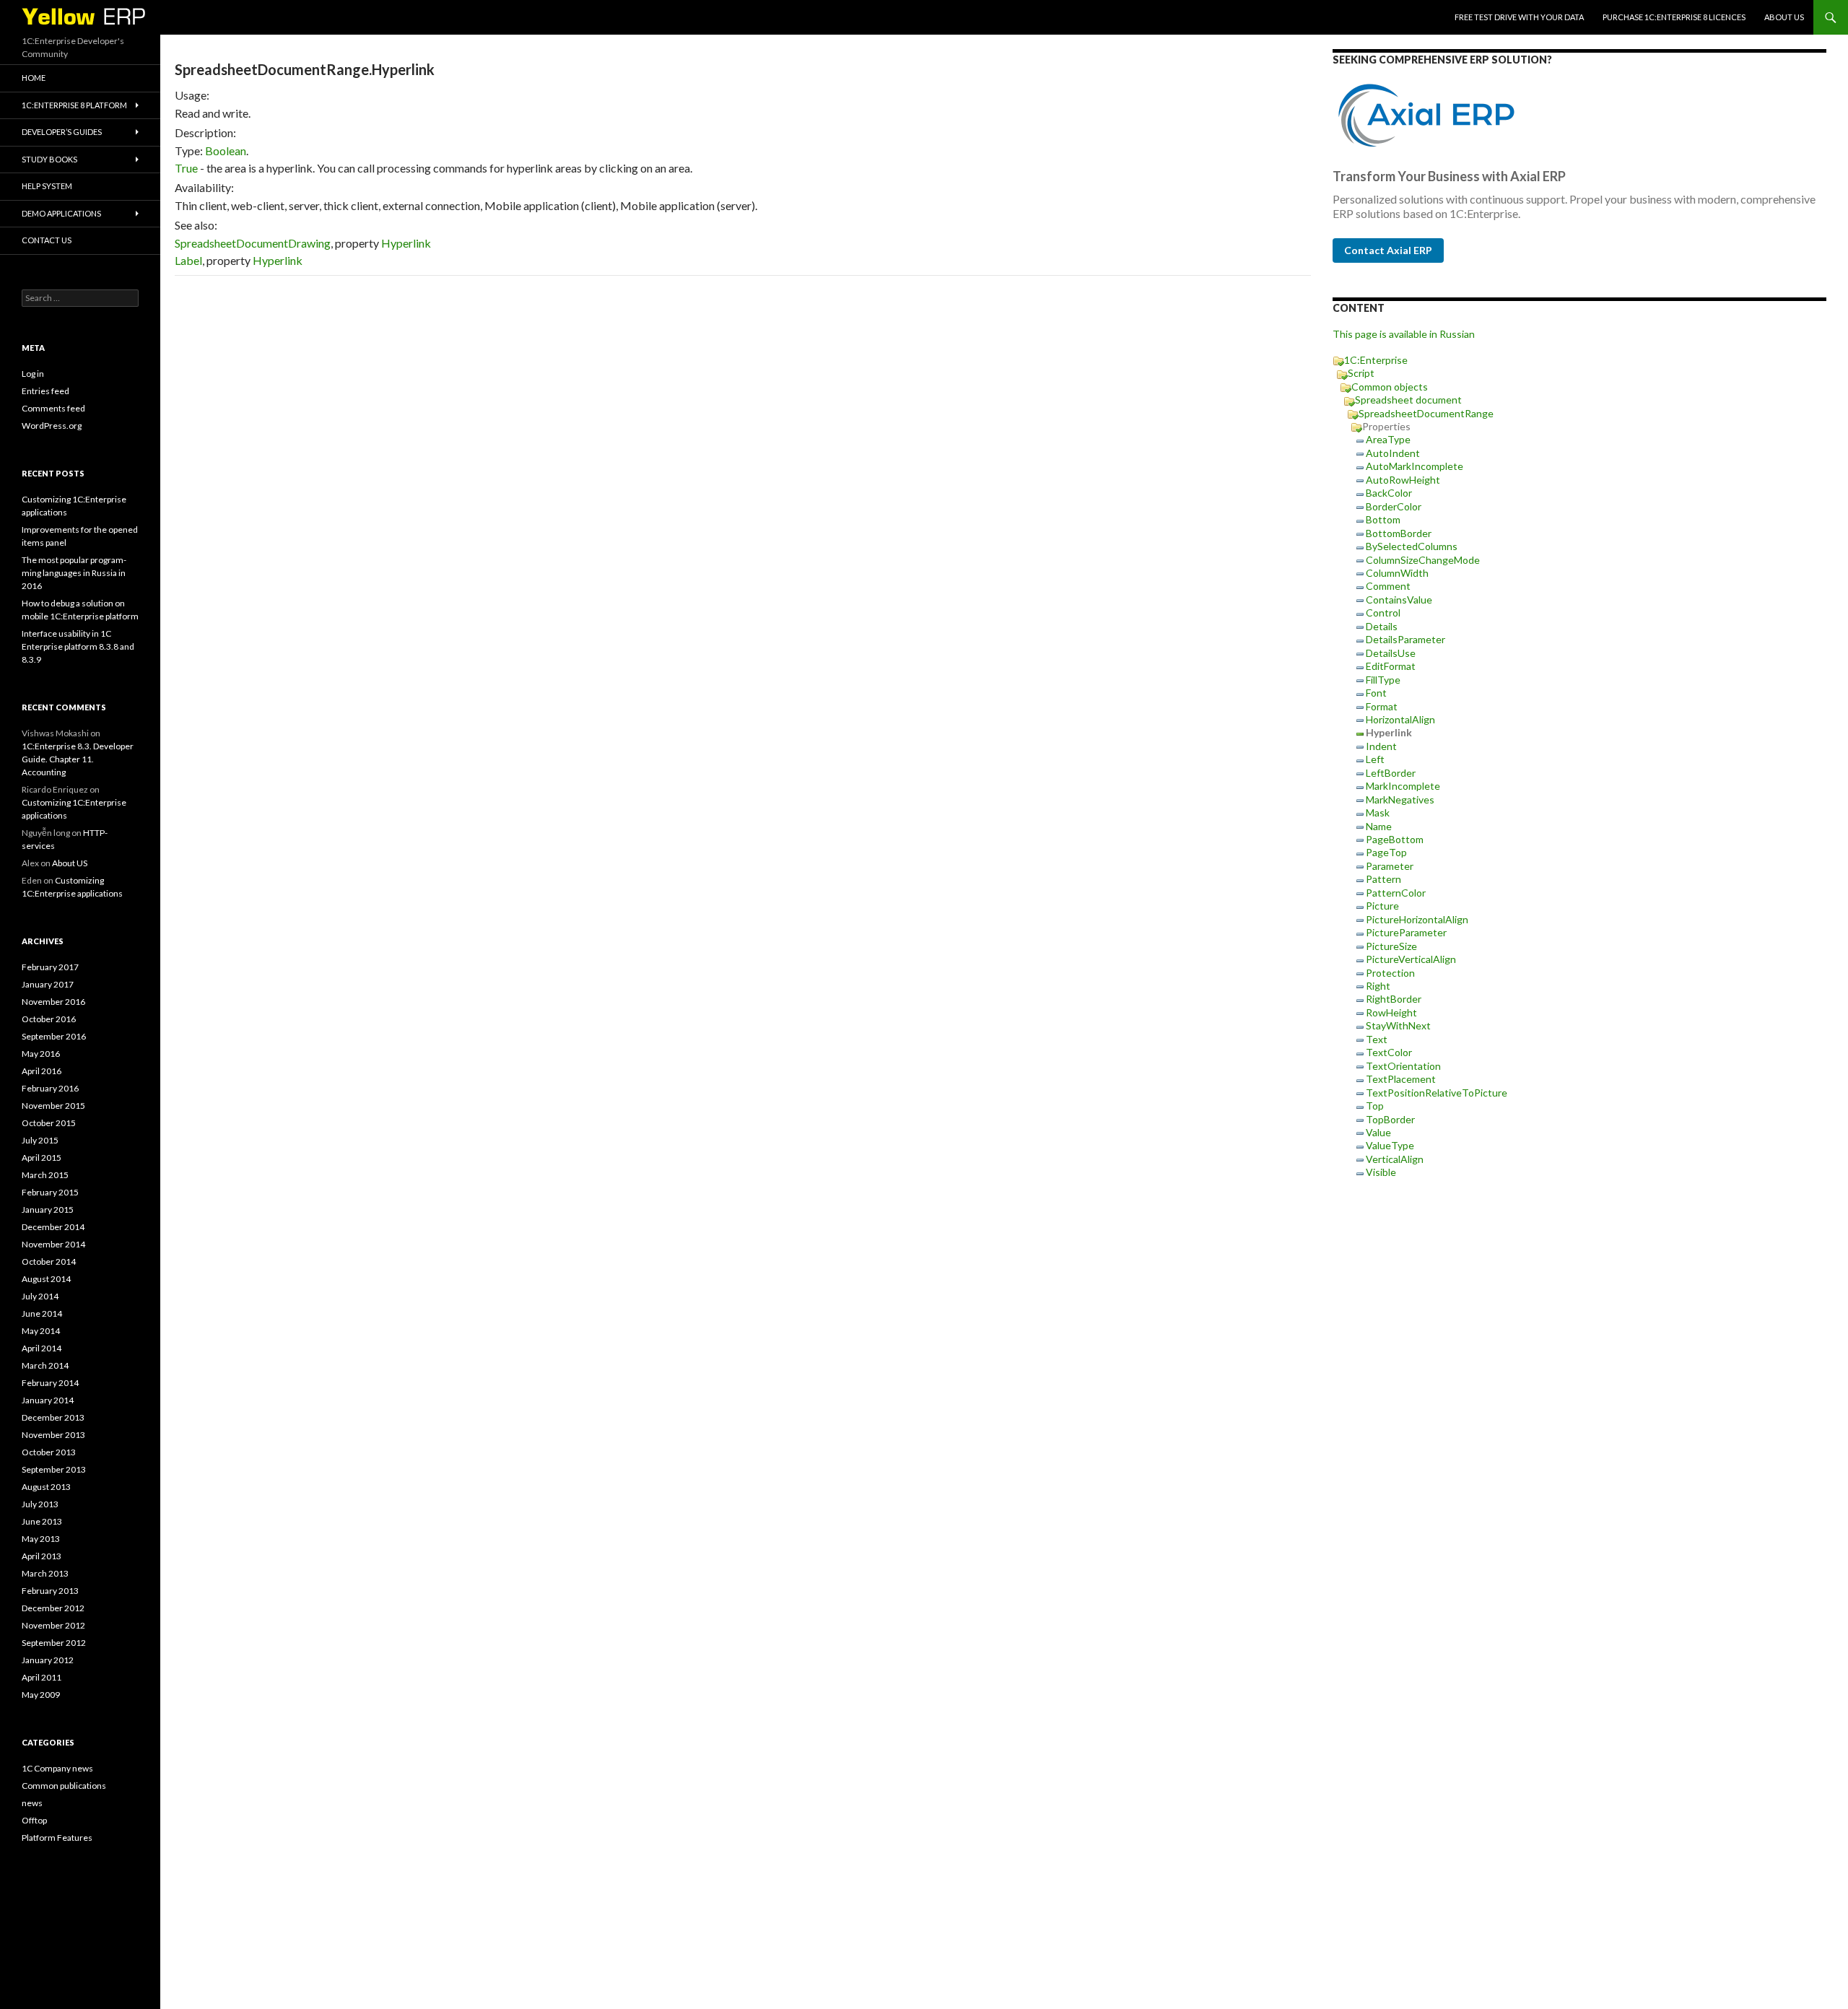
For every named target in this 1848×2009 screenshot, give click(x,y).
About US (1784, 17)
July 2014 (40, 1296)
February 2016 (50, 1088)
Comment (1388, 586)
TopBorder (1390, 1119)
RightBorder (1394, 999)
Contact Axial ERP (1388, 250)
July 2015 (40, 1140)
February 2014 (50, 1383)
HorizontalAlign (1400, 719)
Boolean (226, 151)
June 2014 (42, 1313)
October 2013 (49, 1452)
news (32, 1803)
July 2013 (40, 1504)
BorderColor (1394, 506)
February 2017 (50, 967)
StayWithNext (1398, 1025)
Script (1361, 373)
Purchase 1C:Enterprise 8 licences (1674, 17)
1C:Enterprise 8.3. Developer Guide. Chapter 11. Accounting (78, 759)
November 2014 (53, 1244)
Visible (1381, 1172)
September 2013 (54, 1469)
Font (1376, 693)
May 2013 (41, 1539)
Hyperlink (406, 243)
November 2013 (53, 1435)
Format (1382, 706)
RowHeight (1391, 1012)
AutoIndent (1393, 453)
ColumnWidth (1397, 573)
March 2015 (45, 1175)
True (186, 168)
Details (1382, 626)
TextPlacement (1401, 1079)
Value (1378, 1132)
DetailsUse (1391, 653)
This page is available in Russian (1404, 334)
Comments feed (53, 408)
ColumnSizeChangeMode (1423, 560)
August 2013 (46, 1487)
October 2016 (49, 1019)
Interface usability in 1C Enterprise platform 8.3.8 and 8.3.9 (78, 646)
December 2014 (53, 1227)
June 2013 (42, 1521)
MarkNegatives (1400, 799)
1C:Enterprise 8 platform (74, 105)
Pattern (1383, 879)
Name (1379, 826)
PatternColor (1396, 893)
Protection (1390, 973)
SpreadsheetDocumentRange (1426, 413)
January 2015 (48, 1210)
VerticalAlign (1395, 1159)
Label (188, 260)
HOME (34, 78)
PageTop (1386, 852)
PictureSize (1391, 946)
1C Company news (57, 1768)
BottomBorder (1399, 533)
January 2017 (48, 984)
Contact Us (47, 240)
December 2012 (53, 1608)
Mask (1378, 812)
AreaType (1388, 439)
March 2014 (45, 1365)
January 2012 (48, 1660)
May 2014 (41, 1331)
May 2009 (41, 1695)
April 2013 (42, 1556)
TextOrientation (1403, 1066)
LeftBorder (1391, 773)
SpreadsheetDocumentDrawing (253, 243)
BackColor (1389, 493)
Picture (1382, 906)
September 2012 (54, 1643)
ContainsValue (1399, 600)
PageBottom (1395, 839)
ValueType (1390, 1145)
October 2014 (49, 1261)
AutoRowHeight (1403, 480)
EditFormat (1391, 666)
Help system (47, 186)
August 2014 (46, 1279)
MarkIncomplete (1403, 786)
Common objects (1390, 387)
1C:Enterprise (1376, 360)
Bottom (1383, 519)
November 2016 (53, 1002)
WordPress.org (52, 426)
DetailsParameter (1405, 639)
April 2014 (42, 1348)
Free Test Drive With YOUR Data (1519, 17)
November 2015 (53, 1106)
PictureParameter (1406, 932)
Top (1375, 1106)
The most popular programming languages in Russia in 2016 (74, 573)
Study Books (49, 159)
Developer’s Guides (62, 132)
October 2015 (49, 1123)
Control (1383, 613)
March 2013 (45, 1573)
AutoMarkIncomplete (1415, 466)
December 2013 (53, 1417)
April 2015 (42, 1158)
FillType (1383, 680)
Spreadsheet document (1408, 400)
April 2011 (42, 1677)
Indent (1381, 746)
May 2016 (41, 1054)
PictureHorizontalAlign (1417, 919)
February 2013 (50, 1591)
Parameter (1390, 866)
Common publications (64, 1786)
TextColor (1389, 1052)
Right (1378, 986)
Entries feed (45, 391)
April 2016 (42, 1071)
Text (1377, 1039)
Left (1375, 759)
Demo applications (61, 213)
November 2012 (53, 1625)
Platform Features (57, 1838)
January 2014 (48, 1400)
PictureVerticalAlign (1411, 959)
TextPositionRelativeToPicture (1437, 1093)
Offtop (34, 1820)
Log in (33, 374)
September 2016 (54, 1036)
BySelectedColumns (1412, 546)
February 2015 (50, 1192)
